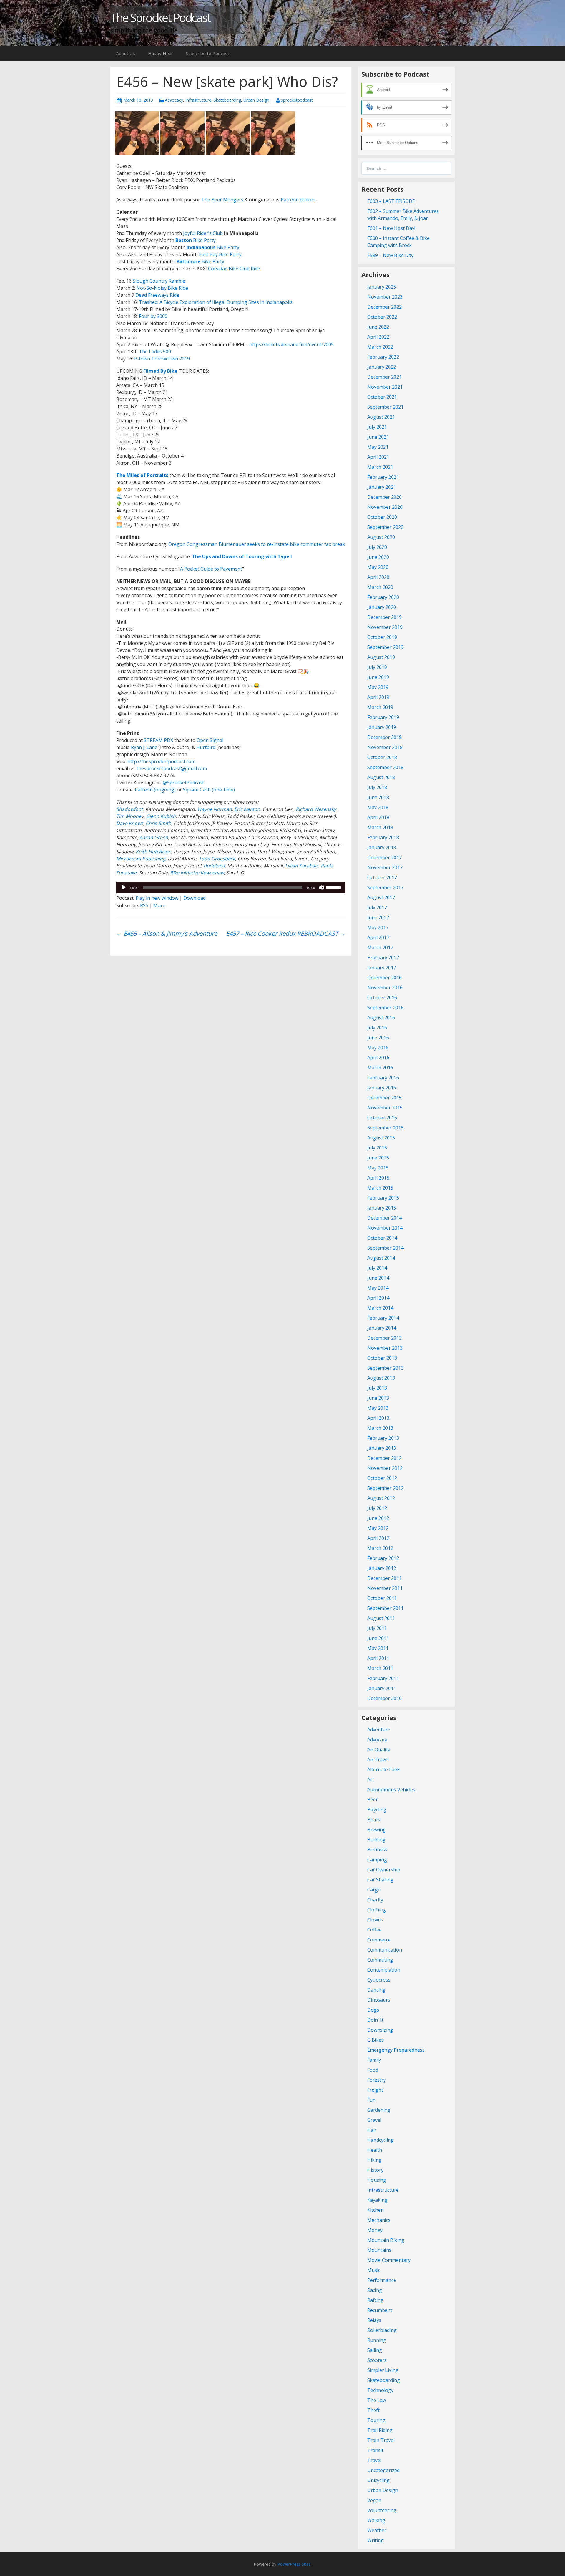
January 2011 (382, 1688)
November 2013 (385, 1348)
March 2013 (380, 1428)
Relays (374, 2320)
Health (375, 2150)
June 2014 (378, 1278)
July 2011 (377, 1628)
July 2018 (377, 787)
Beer (373, 1800)
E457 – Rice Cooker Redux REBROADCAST (286, 934)
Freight (375, 2090)
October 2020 (382, 517)
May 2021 (378, 447)
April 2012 (378, 1538)
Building (376, 1840)
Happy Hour (161, 53)
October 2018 (382, 757)
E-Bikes (375, 2040)
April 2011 (378, 1658)
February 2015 (383, 1198)
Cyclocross (379, 1980)
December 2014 (384, 1218)
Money (375, 2230)
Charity (375, 1900)
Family (374, 2060)
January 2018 (382, 847)
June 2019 (378, 677)
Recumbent (380, 2310)
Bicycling (377, 1810)
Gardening (379, 2110)
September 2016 (385, 1008)
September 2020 (385, 527)
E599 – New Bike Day (390, 255)
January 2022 (382, 367)
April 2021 (378, 457)
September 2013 (385, 1368)
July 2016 (377, 1028)
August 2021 (381, 417)
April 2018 (378, 817)
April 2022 (378, 337)
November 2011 (385, 1588)
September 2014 (385, 1248)
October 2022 (382, 317)
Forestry (377, 2080)
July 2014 (377, 1268)
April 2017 (378, 937)
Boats (374, 1820)
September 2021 (385, 407)
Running (377, 2340)
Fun (371, 2100)
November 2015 (385, 1108)
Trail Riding (380, 2430)
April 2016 (378, 1058)
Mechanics (379, 2220)
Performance (382, 2280)
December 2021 (384, 377)
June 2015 (378, 1158)
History (375, 2170)
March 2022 (380, 347)
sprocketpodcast (297, 100)
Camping (377, 1860)
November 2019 (385, 627)
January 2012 (382, 1568)
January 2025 (382, 287)
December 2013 (384, 1338)
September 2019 (385, 647)
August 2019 (381, 657)
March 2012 (380, 1548)
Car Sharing (380, 1880)
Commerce (379, 1940)
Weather (377, 2530)
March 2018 (380, 827)
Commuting (380, 1960)
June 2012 (378, 1518)
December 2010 (384, 1698)
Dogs (373, 2010)
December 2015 (384, 1098)
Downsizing (380, 2030)
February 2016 (383, 1078)
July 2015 (377, 1148)
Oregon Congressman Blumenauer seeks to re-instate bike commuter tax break (257, 544)
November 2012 (385, 1468)
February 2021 (383, 477)
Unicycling (378, 2480)
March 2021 (380, 467)
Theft (373, 2410)
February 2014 (383, 1318)
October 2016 (382, 998)
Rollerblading (382, 2330)
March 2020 (380, 587)
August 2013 (381, 1378)
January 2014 (382, 1328)
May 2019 (378, 687)
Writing (375, 2540)
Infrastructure (198, 100)
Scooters (377, 2360)
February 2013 (383, 1438)
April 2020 (378, 577)
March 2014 (380, 1308)
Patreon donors (298, 200)
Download (195, 898)
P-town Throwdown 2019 (162, 359)
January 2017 (382, 968)
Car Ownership (384, 1870)
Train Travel (381, 2440)
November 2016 (385, 988)
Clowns (375, 1920)
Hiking (374, 2160)
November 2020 (385, 507)
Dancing (376, 1990)
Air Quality (379, 1750)
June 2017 (378, 917)
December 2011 (384, 1578)
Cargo (374, 1890)
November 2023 (385, 297)
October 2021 (382, 397)
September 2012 (385, 1488)
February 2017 (383, 957)
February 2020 (383, 597)
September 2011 (385, 1608)
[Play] (124, 887)
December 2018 (384, 737)
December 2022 (384, 307)
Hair (372, 2130)
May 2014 (378, 1288)
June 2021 (378, 437)
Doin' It (375, 2020)
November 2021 (385, 387)
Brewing (377, 1830)
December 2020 (384, 497)
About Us (126, 53)
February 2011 (383, 1678)
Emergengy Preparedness (396, 2050)
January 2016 (382, 1088)
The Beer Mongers (222, 200)
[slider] (334, 887)
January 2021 (382, 487)
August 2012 (381, 1498)
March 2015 (380, 1188)
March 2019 (380, 707)
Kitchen (375, 2210)
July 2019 (377, 667)
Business (377, 1850)
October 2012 (382, 1478)
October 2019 (382, 637)
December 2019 (384, 617)
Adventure (379, 1730)
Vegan (374, 2500)
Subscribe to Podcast (208, 53)
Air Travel (378, 1760)
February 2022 (383, 357)
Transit (375, 2450)
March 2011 (380, 1668)
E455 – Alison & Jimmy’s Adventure (167, 934)
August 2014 (381, 1258)
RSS (144, 905)
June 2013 (378, 1398)
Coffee (374, 1930)
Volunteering (382, 2510)
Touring (376, 2420)
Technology (380, 2390)
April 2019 (378, 697)
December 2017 (384, 857)
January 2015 (382, 1208)
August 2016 (381, 1018)
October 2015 (382, 1118)
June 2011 (378, 1638)
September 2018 (385, 767)
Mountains (379, 2250)
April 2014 (378, 1298)
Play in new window (157, 898)
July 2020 (377, 547)
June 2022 (378, 327)
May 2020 (378, 567)
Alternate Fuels (384, 1770)
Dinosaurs (379, 2000)
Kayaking (377, 2200)
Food (373, 2070)
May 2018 (378, 807)
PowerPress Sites (294, 2564)
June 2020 (378, 557)
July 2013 (377, 1388)
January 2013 (382, 1448)
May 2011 (378, 1648)
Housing (377, 2180)
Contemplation (384, 1970)
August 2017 (381, 897)
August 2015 (381, 1138)
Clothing (377, 1910)
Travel (374, 2460)
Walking (376, 2520)
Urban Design (256, 100)
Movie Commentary (389, 2260)
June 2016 (378, 1038)
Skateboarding (227, 100)
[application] (231, 887)
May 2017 (378, 927)
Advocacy (174, 100)
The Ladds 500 (155, 352)
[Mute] (321, 887)
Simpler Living (383, 2370)
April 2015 (378, 1178)
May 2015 (378, 1168)
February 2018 (383, 837)
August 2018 (381, 777)
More (159, 905)
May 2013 (378, 1408)
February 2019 (383, 717)
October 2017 (382, 877)
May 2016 (378, 1048)
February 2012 (383, 1558)
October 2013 (382, 1358)
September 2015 (385, 1128)
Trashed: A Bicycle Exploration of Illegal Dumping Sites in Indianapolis (216, 302)
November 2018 (385, 747)
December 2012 (384, 1458)
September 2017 (385, 887)
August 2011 (381, 1618)
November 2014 (385, 1228)
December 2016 (384, 978)
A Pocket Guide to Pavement (211, 569)
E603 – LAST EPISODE (391, 201)
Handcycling (380, 2140)
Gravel (374, 2120)
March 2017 (380, 947)
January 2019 (382, 727)
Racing (375, 2290)
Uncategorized (383, 2470)
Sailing (375, 2350)
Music (374, 2270)
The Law (377, 2400)
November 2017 (385, 867)
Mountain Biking (386, 2240)
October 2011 (382, 1598)
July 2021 (377, 427)
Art (371, 1780)
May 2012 (378, 1528)
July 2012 (377, 1508)
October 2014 (382, 1238)
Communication (385, 1950)
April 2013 (378, 1418)
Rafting (375, 2300)
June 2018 (378, 797)
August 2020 (381, 537)
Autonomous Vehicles (391, 1790)
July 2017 (377, 907)
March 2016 (380, 1068)
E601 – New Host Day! (391, 228)
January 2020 (382, 607)
